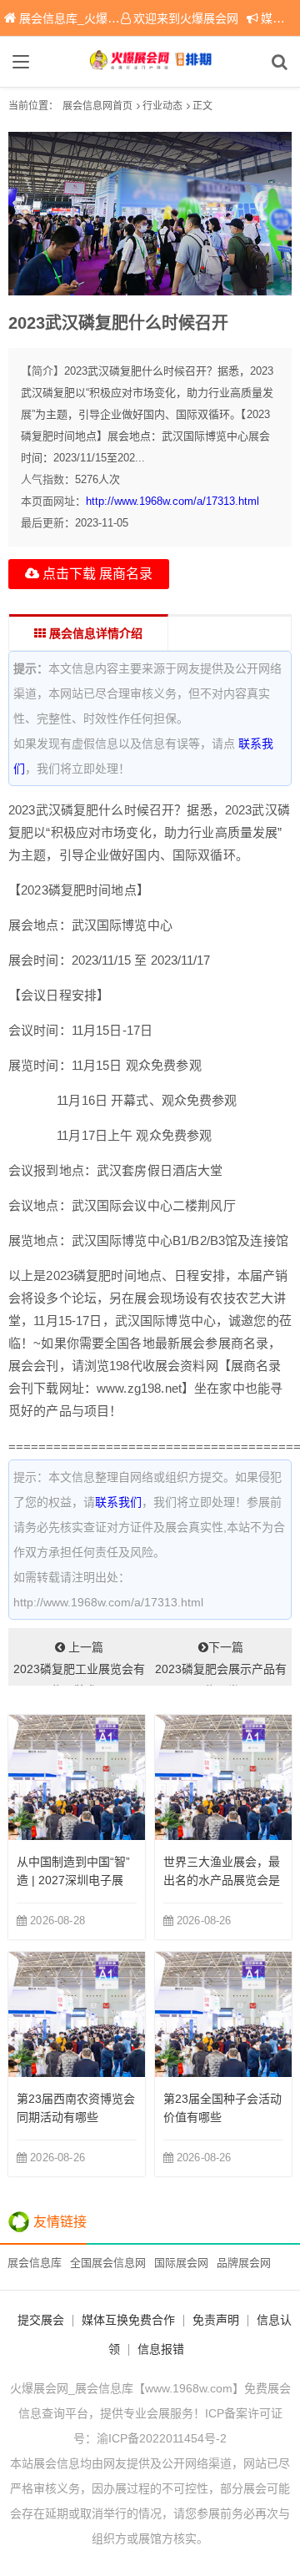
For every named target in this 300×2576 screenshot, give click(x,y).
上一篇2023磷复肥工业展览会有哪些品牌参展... (79, 1663)
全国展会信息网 (108, 2263)
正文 (202, 106)
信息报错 (161, 2349)
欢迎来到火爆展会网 (186, 18)
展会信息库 (35, 2263)
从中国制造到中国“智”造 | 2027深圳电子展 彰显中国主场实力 (73, 1880)
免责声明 (216, 2320)
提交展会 (41, 2320)
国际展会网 (181, 2263)
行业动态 (162, 106)
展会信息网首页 (97, 106)
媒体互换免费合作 (128, 2320)
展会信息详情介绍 (94, 633)
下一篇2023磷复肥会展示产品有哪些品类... (221, 1663)
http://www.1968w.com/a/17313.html (172, 501)
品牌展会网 (244, 2263)
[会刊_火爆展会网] (150, 62)
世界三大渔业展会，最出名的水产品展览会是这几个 (222, 1880)
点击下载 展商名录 (96, 574)
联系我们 (118, 1502)
